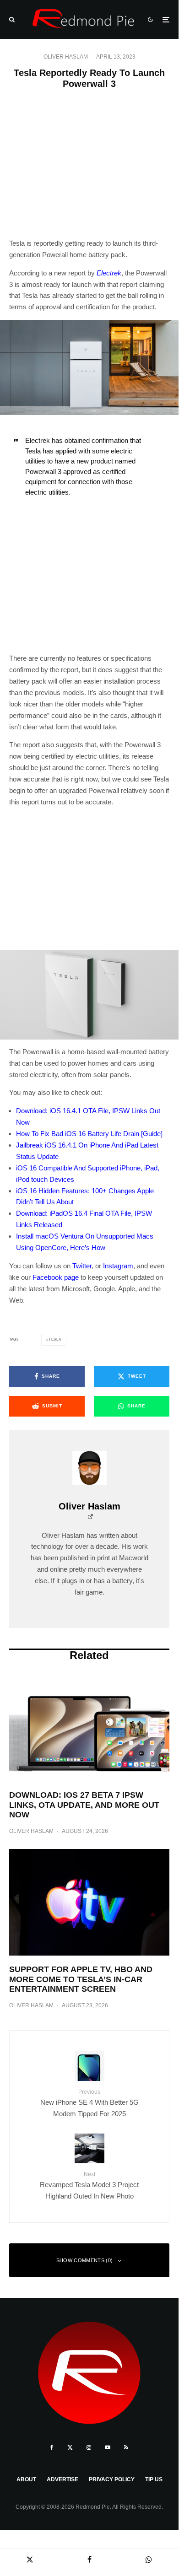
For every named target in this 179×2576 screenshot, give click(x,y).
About (26, 2479)
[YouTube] (108, 2447)
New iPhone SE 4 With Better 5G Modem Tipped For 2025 (89, 2103)
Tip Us (154, 2479)
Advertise (62, 2479)
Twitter (82, 1266)
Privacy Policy (112, 2479)
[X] (70, 2447)
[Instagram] (89, 2447)
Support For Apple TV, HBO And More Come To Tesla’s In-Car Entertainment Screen (81, 1979)
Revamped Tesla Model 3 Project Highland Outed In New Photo (89, 2185)
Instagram (118, 1266)
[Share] (89, 2559)
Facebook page (56, 1277)
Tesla (55, 1339)
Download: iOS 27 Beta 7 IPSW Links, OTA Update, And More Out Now (84, 1805)
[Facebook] (52, 2447)
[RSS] (126, 2447)
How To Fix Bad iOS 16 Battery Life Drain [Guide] (89, 1134)
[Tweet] (30, 2559)
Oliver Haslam (66, 57)
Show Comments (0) (85, 2260)
